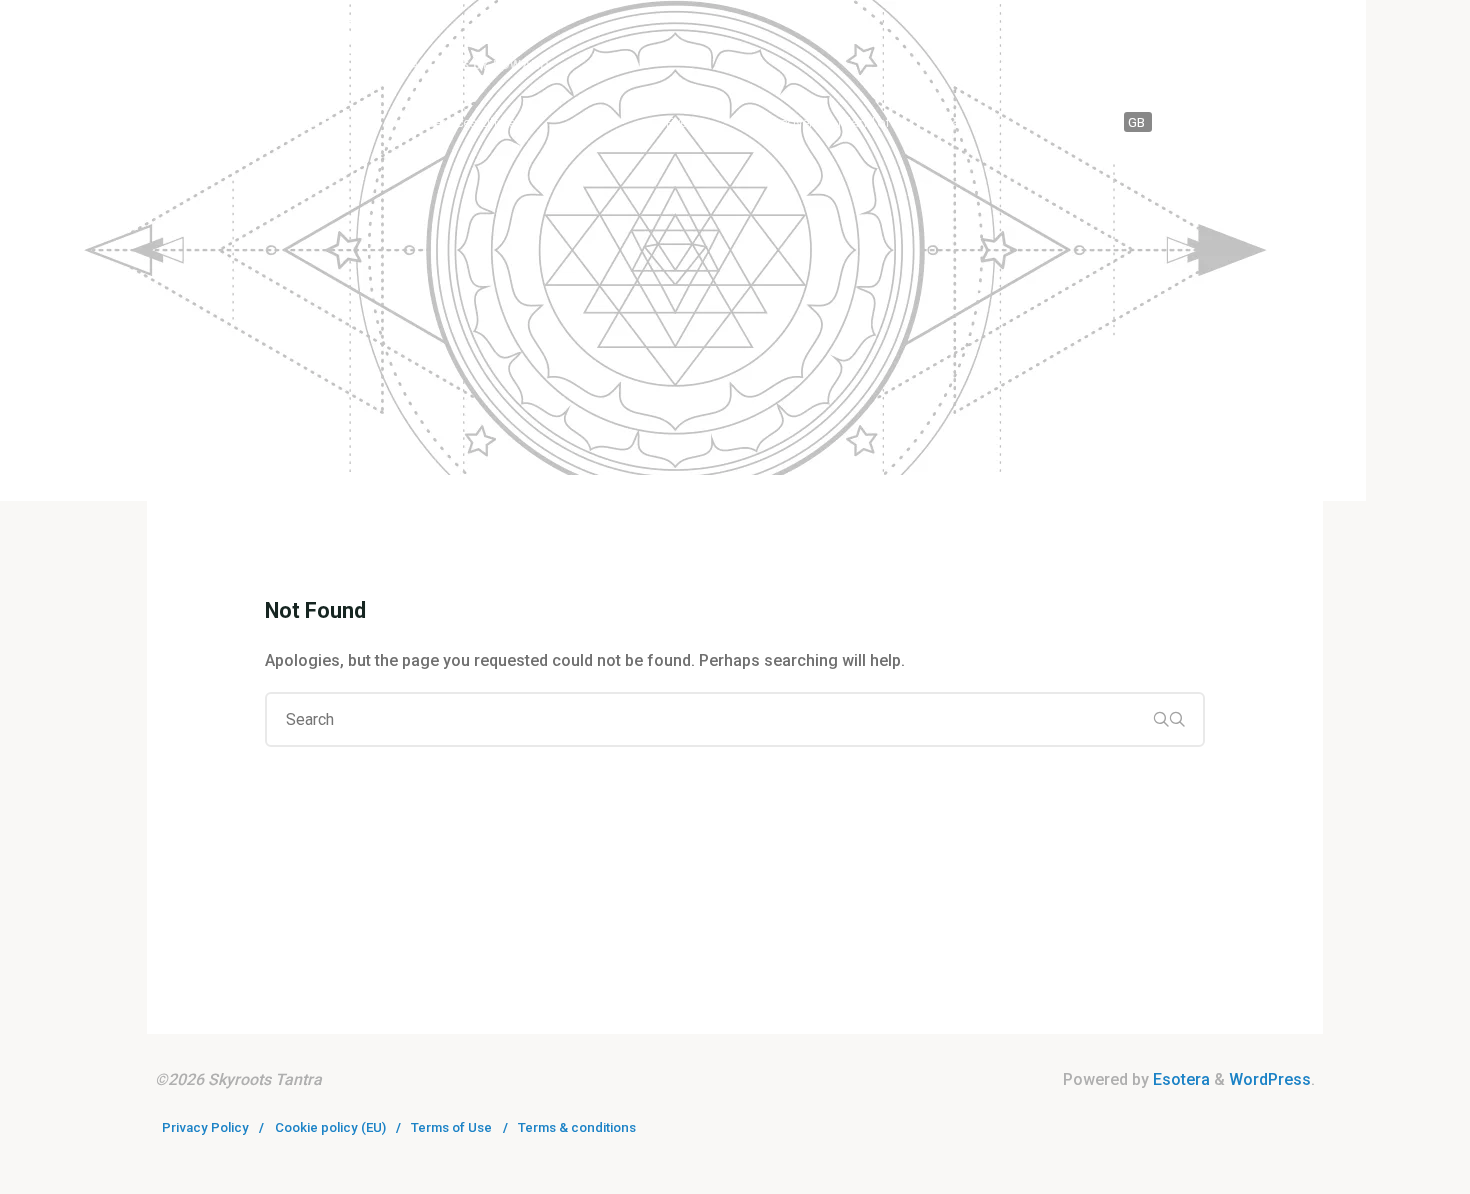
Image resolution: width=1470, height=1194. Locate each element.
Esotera (1179, 1079)
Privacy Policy (205, 1127)
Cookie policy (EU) (330, 1127)
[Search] (1301, 123)
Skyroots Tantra (292, 36)
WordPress (1270, 1079)
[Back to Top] (1392, 1166)
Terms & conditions (577, 1127)
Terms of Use (451, 1127)
